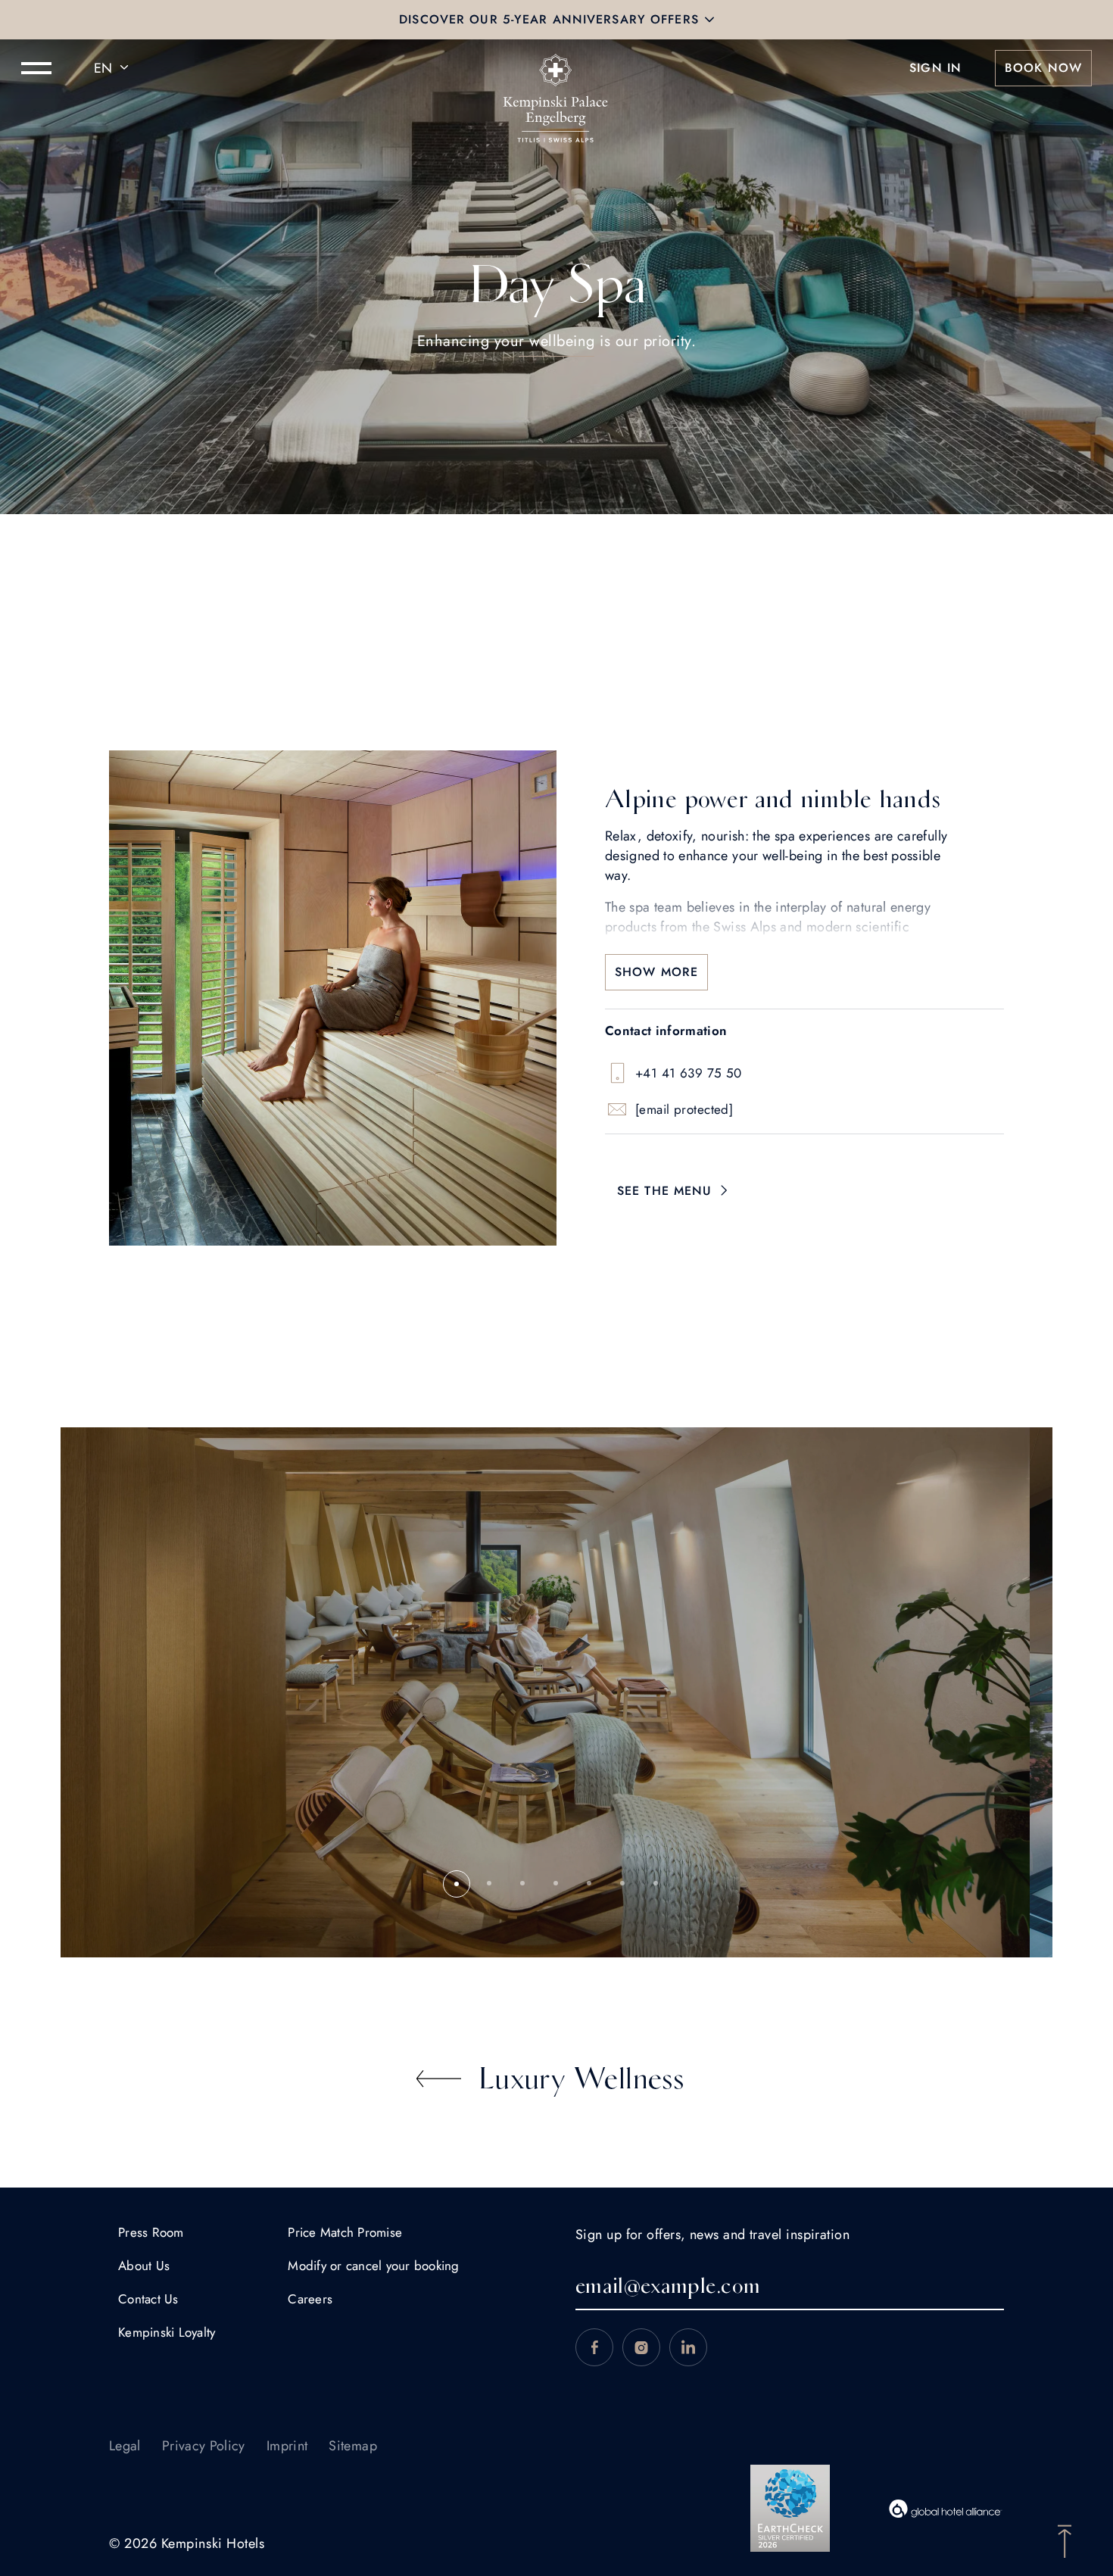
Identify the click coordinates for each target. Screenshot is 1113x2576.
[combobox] (114, 68)
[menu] (36, 68)
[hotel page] (556, 68)
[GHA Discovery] (946, 2509)
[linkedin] (688, 2347)
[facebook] (594, 2347)
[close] (709, 20)
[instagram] (641, 2347)
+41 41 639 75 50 (689, 1073)
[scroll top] (1065, 2540)
